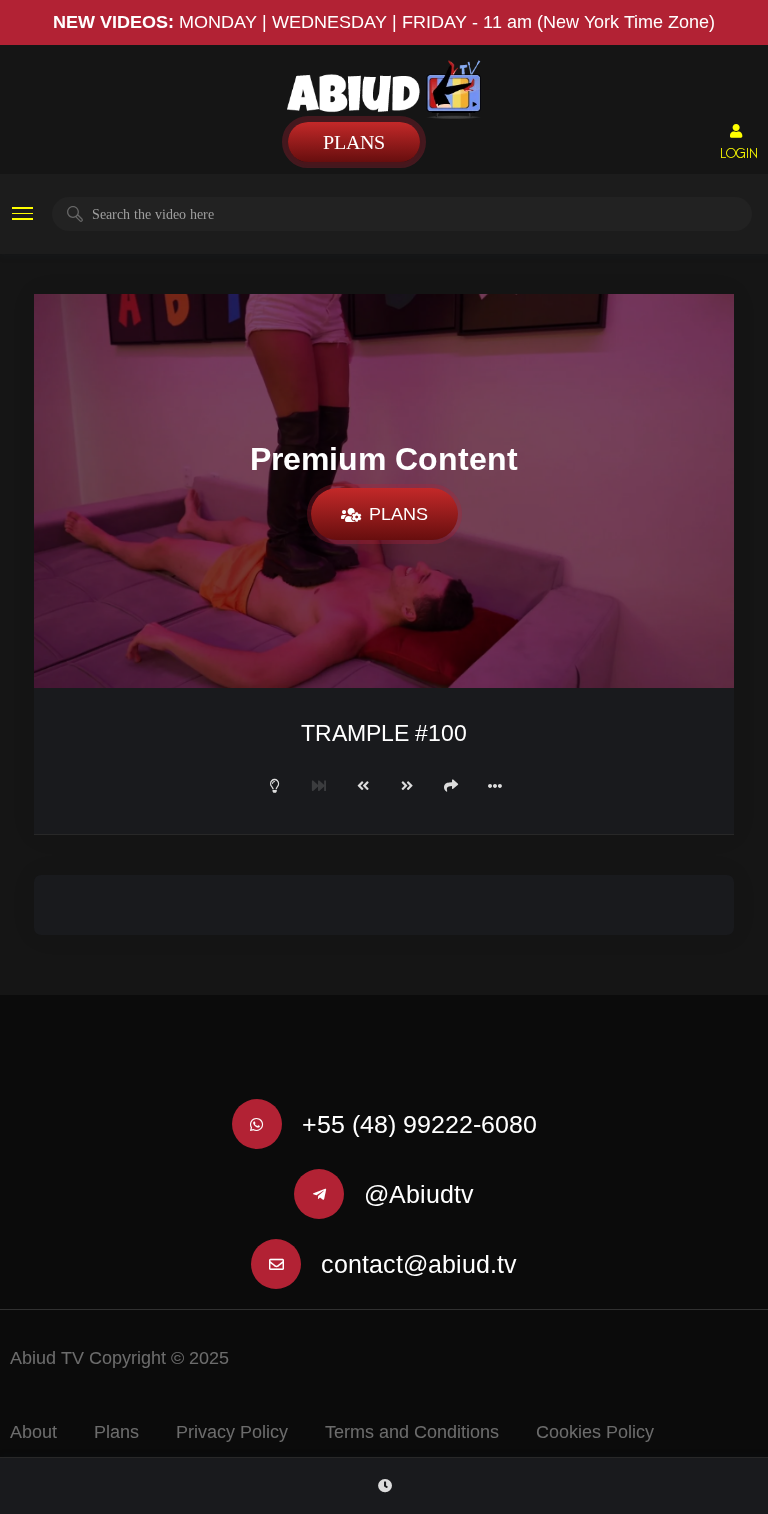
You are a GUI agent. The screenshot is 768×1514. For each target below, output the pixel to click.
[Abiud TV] (384, 89)
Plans (354, 142)
